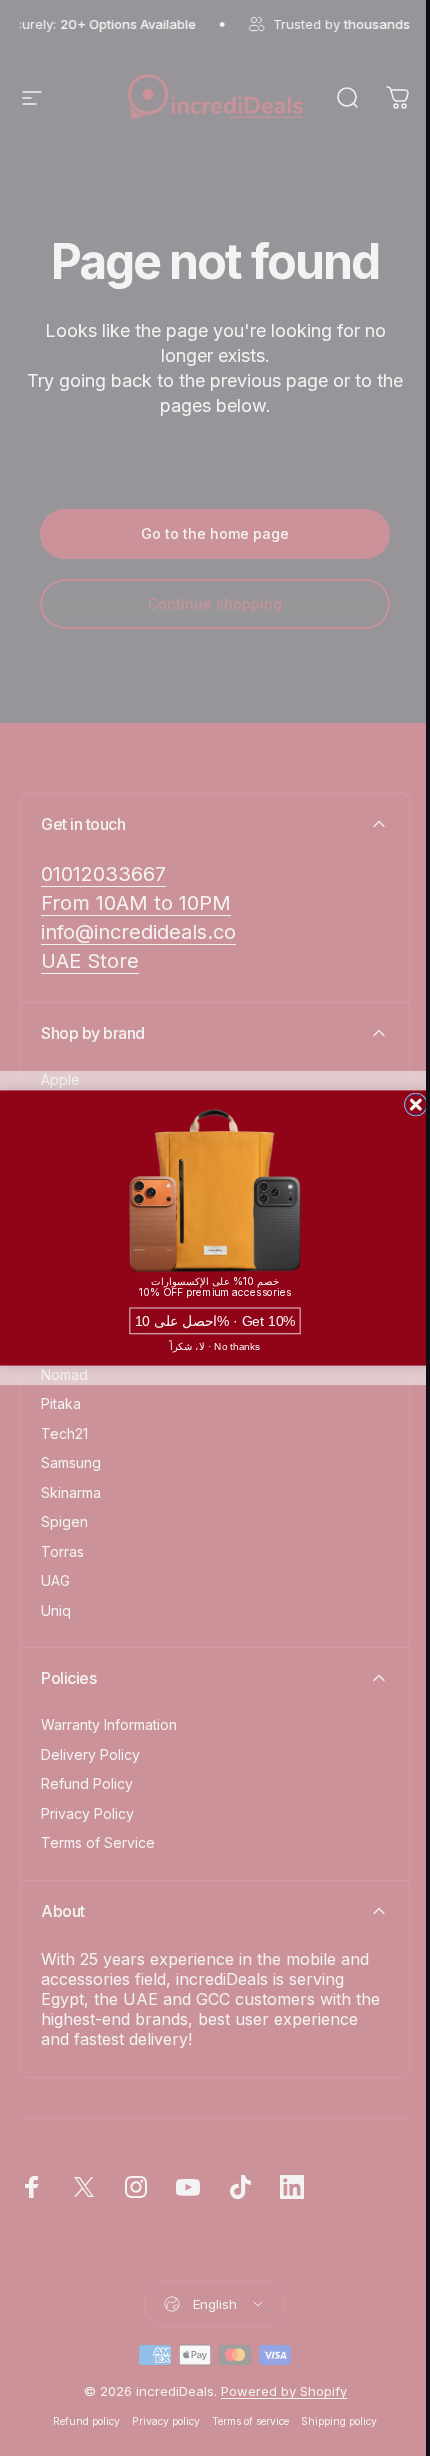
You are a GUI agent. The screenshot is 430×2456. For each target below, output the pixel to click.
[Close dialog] (416, 1105)
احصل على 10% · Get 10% (215, 1320)
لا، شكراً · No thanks (215, 1346)
